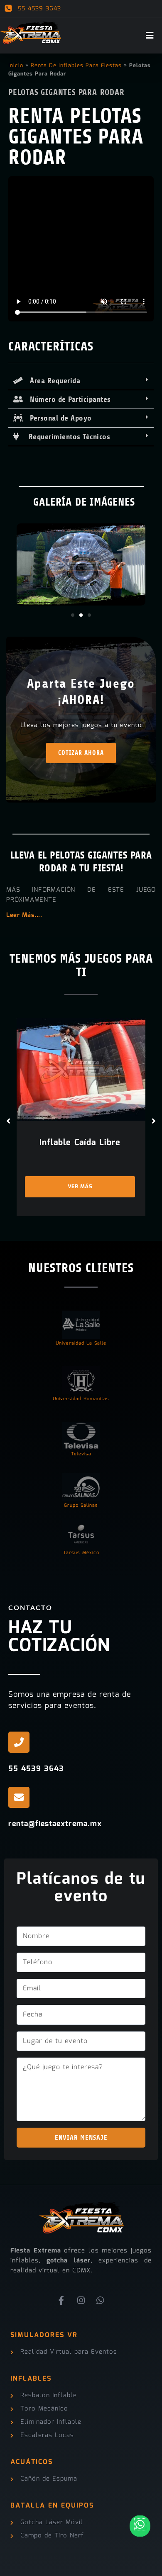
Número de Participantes (67, 399)
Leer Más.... (24, 915)
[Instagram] (81, 2301)
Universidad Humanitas (81, 1399)
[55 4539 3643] (19, 1742)
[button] (81, 381)
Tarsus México (81, 1553)
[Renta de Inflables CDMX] (31, 31)
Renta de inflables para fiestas (76, 66)
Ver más (80, 1187)
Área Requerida (52, 381)
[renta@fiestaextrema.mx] (19, 1797)
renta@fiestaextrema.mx (55, 1824)
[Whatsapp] (101, 2301)
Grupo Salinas (81, 1506)
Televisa (81, 1454)
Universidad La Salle (81, 1344)
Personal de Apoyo (58, 418)
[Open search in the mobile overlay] (154, 9)
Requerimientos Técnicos (65, 437)
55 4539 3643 (38, 9)
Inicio (16, 66)
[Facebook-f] (62, 2301)
